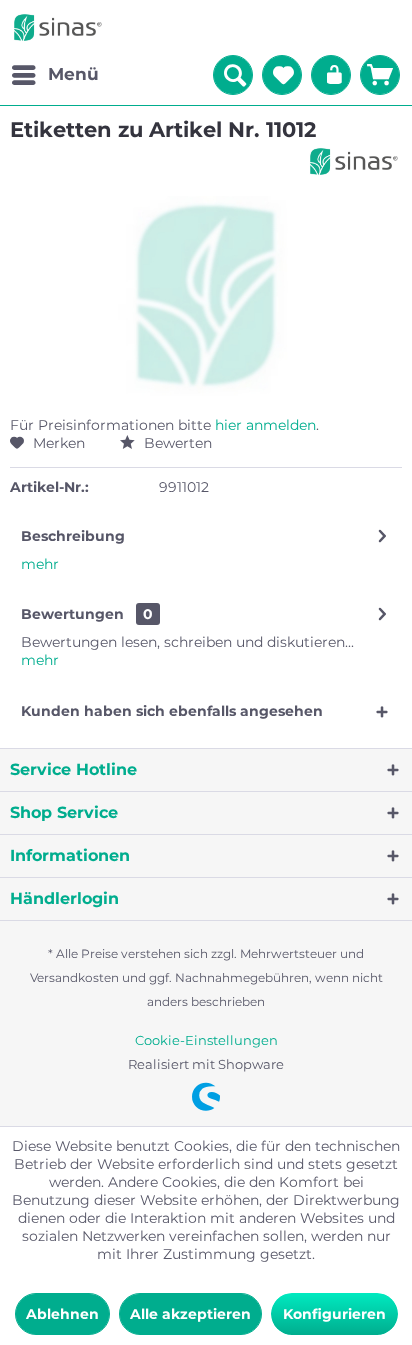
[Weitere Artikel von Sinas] (354, 161)
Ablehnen (62, 1314)
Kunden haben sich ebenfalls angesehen (172, 711)
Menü (73, 74)
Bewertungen (72, 614)
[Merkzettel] (282, 75)
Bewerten (176, 443)
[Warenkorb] (380, 75)
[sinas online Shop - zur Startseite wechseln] (58, 27)
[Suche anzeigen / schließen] (233, 75)
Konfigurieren (334, 1314)
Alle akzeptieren (190, 1314)
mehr (40, 564)
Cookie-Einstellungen (206, 1040)
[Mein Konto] (331, 75)
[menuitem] (54, 75)
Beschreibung (73, 536)
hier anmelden (265, 425)
